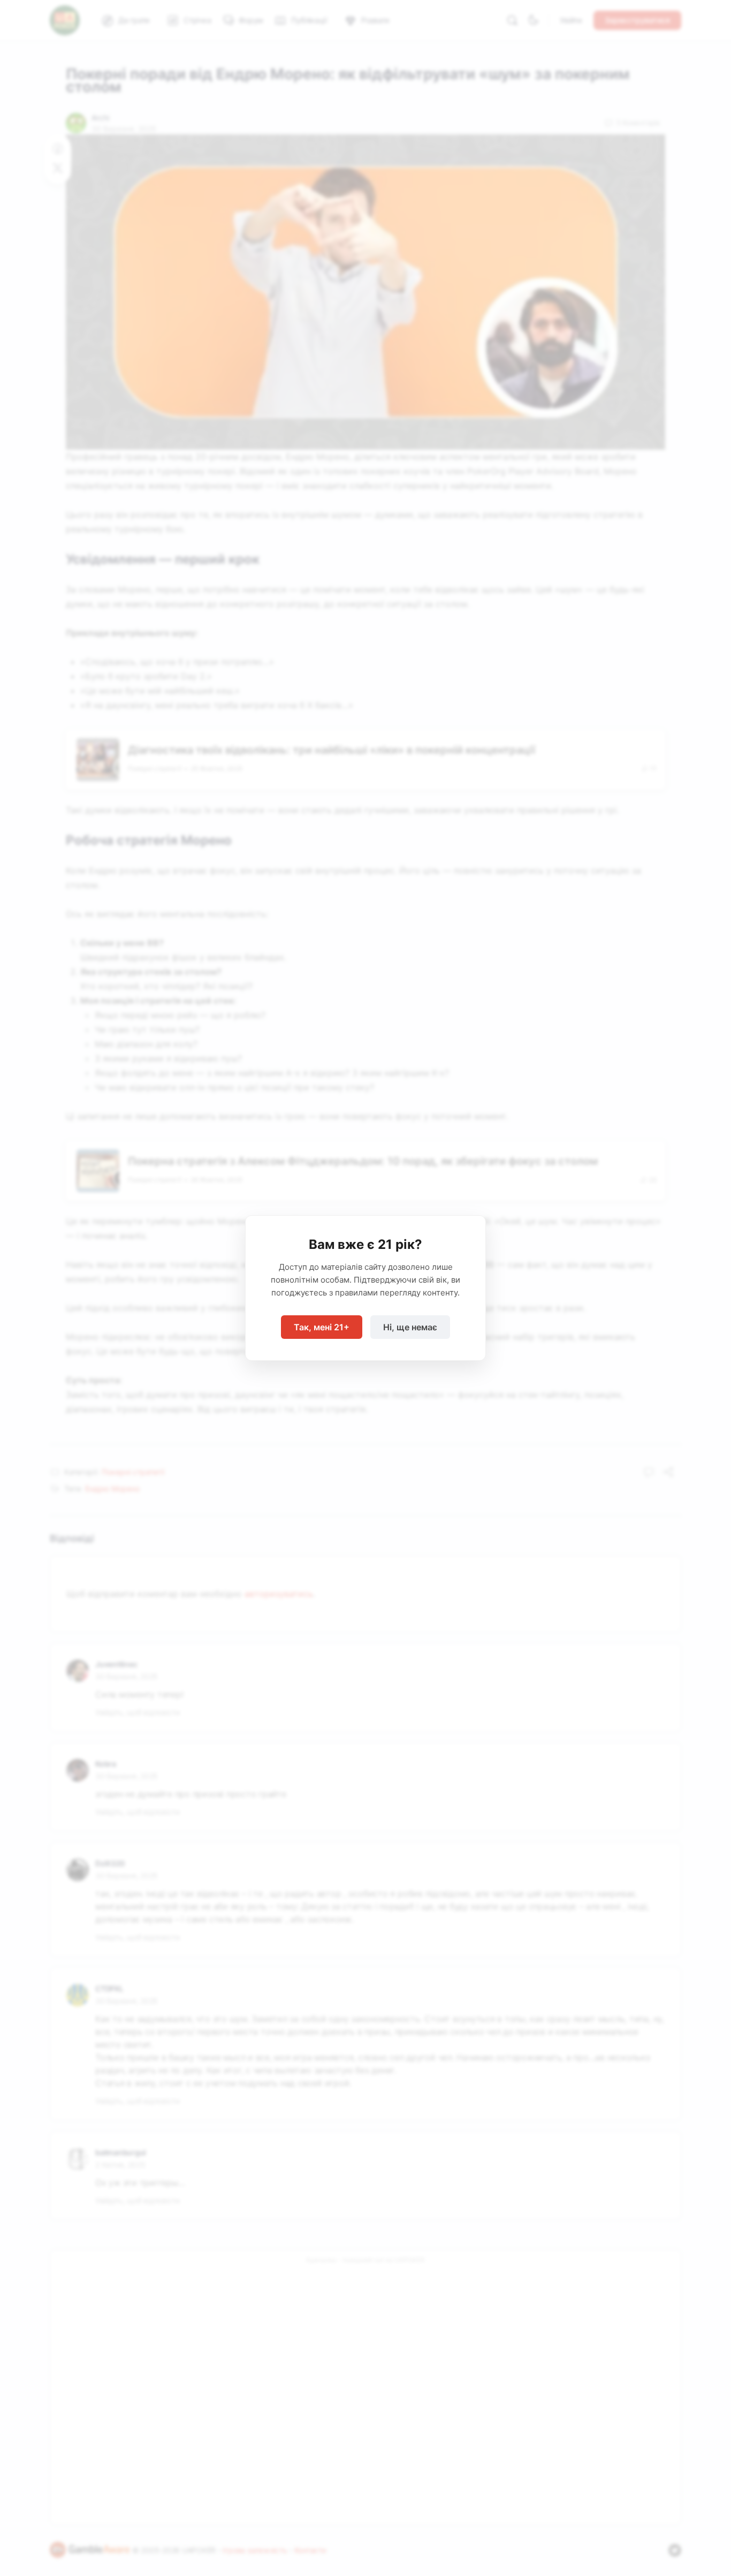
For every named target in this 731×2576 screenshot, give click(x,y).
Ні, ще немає (410, 1327)
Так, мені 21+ (322, 1327)
